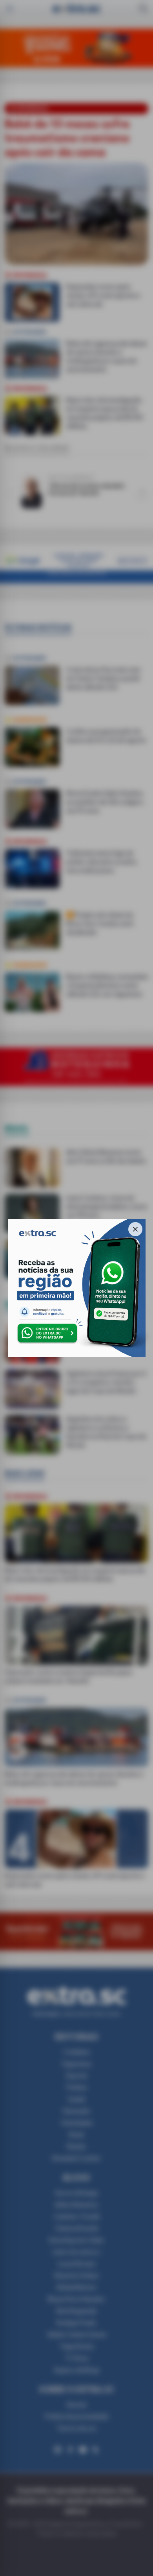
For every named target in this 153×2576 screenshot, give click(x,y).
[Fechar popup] (135, 1229)
